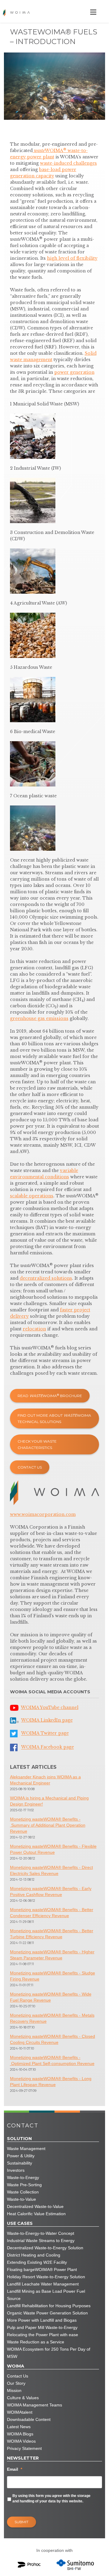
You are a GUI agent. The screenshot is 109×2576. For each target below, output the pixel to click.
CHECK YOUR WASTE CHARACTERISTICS (37, 1444)
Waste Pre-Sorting (24, 2185)
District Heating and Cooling (34, 2255)
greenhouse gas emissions (39, 1018)
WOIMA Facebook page (48, 1747)
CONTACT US (30, 1467)
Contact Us (18, 2376)
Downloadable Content (29, 2419)
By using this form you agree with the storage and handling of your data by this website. (51, 2498)
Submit (21, 2522)
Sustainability (20, 2163)
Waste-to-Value (21, 2199)
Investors (16, 2170)
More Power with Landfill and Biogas (42, 2320)
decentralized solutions (46, 1278)
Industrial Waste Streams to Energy (41, 2241)
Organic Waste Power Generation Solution (47, 2313)
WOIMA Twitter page (45, 1733)
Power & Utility (21, 2156)
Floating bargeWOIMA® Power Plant (42, 2269)
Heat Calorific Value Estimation (36, 2214)
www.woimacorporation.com (43, 1514)
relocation (34, 1329)
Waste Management (26, 2149)
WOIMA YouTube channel (50, 1707)
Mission (14, 2390)
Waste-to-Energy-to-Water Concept (41, 2233)
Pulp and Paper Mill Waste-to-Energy (42, 2327)
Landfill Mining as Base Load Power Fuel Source (46, 2295)
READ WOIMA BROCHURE (50, 1396)
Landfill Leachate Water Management (43, 2284)
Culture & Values (23, 2398)
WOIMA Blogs (20, 2434)
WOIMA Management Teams (35, 2405)
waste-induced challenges (68, 163)
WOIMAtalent (20, 2412)
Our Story (16, 2383)
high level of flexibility (72, 258)
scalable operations (32, 1196)
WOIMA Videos (21, 2441)
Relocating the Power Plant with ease (43, 2335)
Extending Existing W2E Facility (37, 2262)
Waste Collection (23, 2192)
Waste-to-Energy (23, 2177)
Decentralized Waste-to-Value (35, 2206)
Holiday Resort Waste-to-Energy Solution (46, 2277)
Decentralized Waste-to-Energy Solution (45, 2248)
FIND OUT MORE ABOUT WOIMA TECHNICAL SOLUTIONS (54, 1418)
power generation (74, 372)
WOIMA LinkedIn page (47, 1720)
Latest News (19, 2427)
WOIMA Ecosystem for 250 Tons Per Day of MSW (49, 2353)
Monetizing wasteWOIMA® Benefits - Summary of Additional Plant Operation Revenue (48, 1825)
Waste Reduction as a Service (36, 2342)
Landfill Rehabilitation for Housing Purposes (49, 2306)
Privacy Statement (24, 2448)
